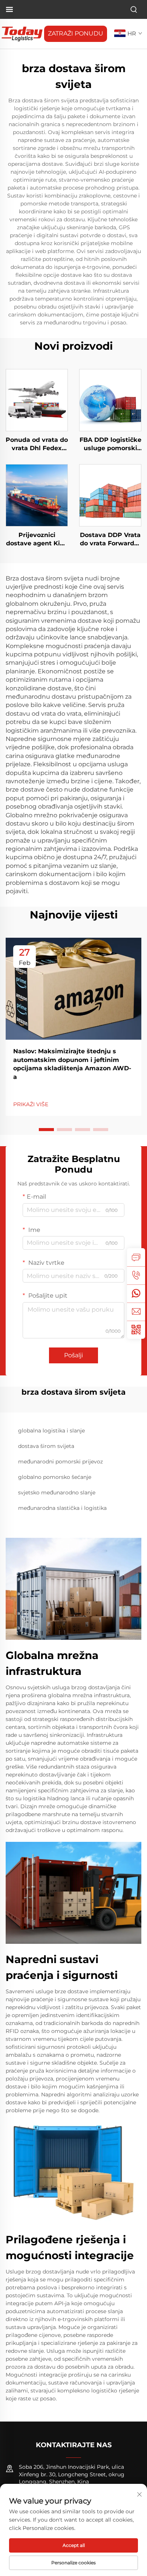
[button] (46, 1130)
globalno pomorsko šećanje (55, 1477)
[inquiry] (136, 1257)
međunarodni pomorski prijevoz (60, 1462)
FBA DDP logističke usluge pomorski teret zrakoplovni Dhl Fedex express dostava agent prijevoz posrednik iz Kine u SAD (110, 445)
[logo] (22, 33)
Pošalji (73, 1355)
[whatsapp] (136, 1293)
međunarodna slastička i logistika (62, 1508)
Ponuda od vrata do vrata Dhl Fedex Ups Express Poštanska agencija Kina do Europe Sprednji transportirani (37, 445)
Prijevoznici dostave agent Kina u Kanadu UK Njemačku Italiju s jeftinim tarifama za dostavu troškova (37, 540)
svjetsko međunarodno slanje (57, 1493)
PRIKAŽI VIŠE (31, 1104)
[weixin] (136, 1330)
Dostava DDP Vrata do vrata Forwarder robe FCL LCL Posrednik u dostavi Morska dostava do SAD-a (110, 540)
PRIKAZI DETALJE (37, 400)
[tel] (136, 1275)
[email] (136, 1312)
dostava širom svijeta (46, 1446)
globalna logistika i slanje (51, 1431)
